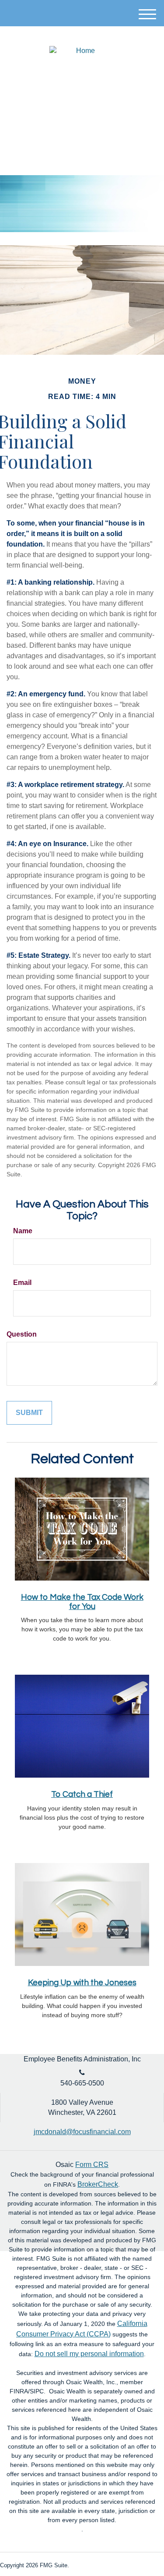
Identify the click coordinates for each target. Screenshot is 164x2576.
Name (23, 1231)
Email (22, 1283)
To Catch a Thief (82, 1794)
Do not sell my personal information (89, 2354)
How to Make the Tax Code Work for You (82, 1602)
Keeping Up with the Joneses (82, 1983)
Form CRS (92, 2165)
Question (22, 1334)
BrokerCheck (98, 2184)
